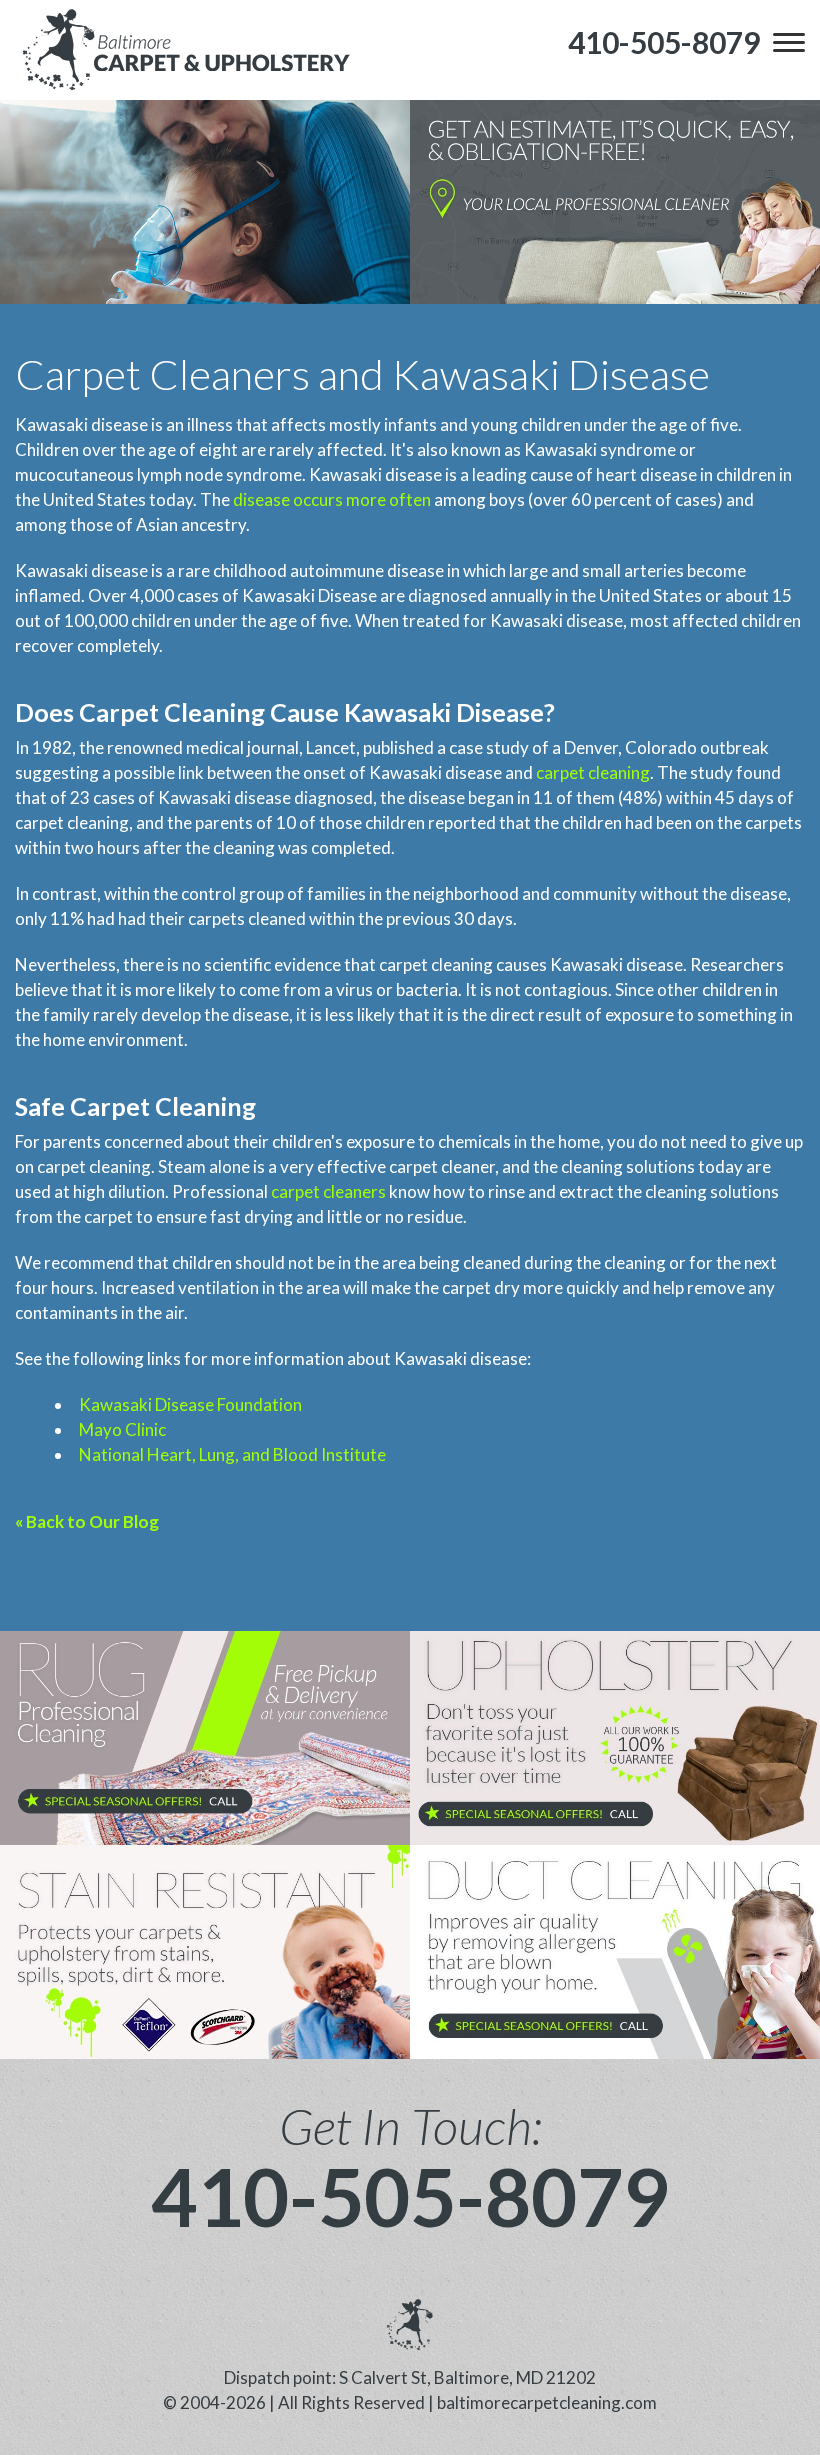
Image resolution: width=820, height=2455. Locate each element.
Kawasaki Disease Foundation (190, 1404)
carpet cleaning (593, 772)
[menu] (789, 42)
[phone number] (205, 1738)
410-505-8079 (410, 2196)
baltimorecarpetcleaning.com (547, 2402)
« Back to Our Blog (87, 1521)
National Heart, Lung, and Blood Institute (232, 1454)
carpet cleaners (328, 1191)
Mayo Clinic (122, 1429)
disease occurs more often (332, 499)
